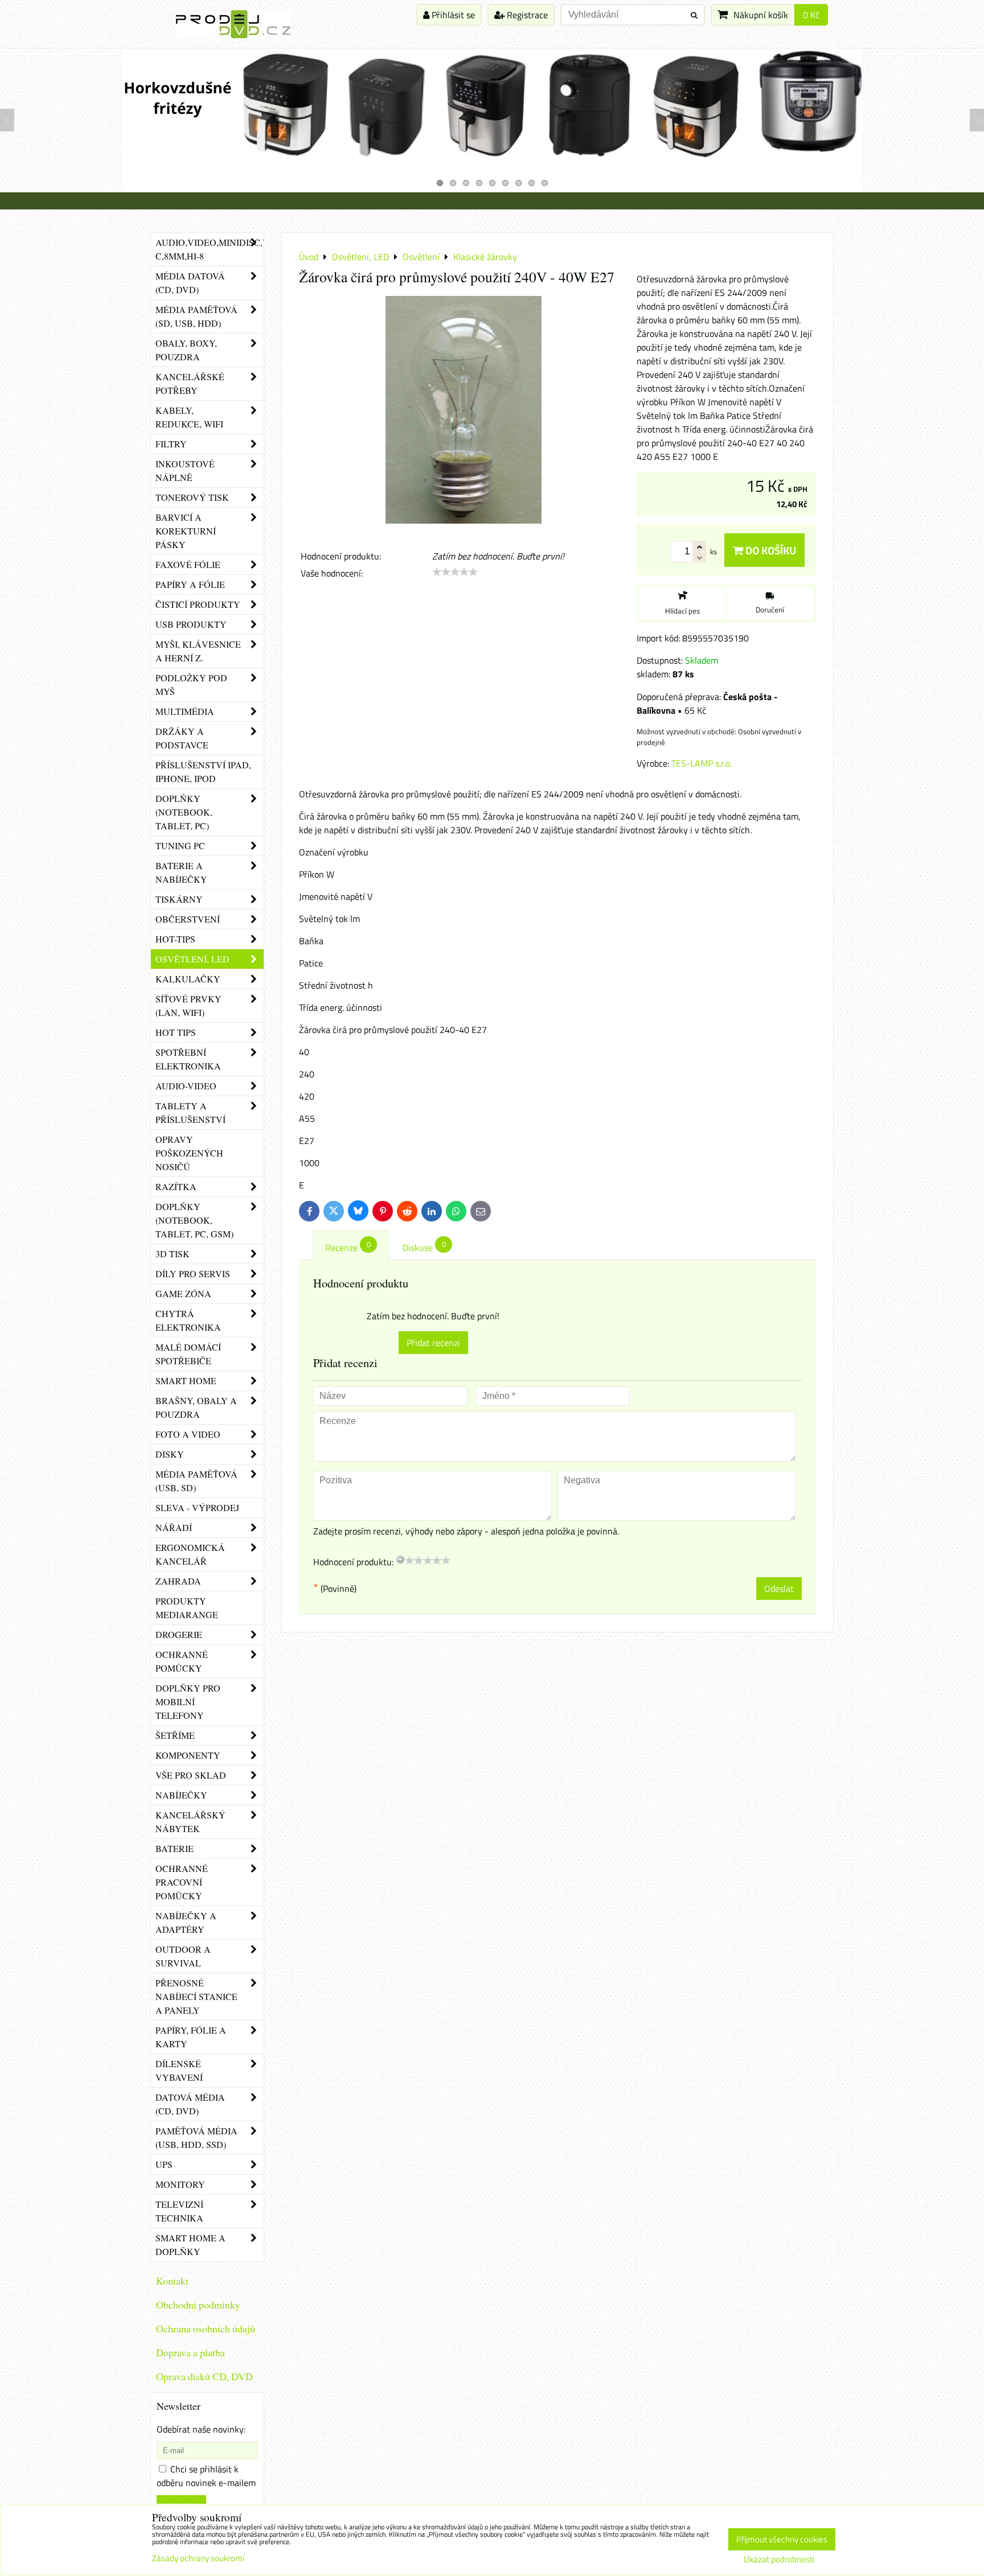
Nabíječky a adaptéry (186, 1922)
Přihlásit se (452, 15)
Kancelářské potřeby (190, 383)
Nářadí (174, 1527)
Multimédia (185, 711)
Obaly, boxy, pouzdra (186, 350)
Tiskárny (179, 899)
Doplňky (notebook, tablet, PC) (184, 812)
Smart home (186, 1380)
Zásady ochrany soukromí (198, 2558)
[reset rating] (400, 1559)
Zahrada (178, 1581)
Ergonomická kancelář (190, 1554)
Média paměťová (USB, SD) (196, 1481)
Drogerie (179, 1634)
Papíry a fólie (190, 584)
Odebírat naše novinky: (201, 2429)
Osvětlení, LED (192, 959)
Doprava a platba (190, 2352)
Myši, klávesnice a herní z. (198, 651)
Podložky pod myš (191, 684)
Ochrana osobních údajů (206, 2328)
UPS (164, 2164)
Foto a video (188, 1434)
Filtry (171, 444)
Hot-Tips (175, 939)
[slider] (455, 572)
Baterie (175, 1848)
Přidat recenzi (433, 1343)
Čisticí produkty (198, 604)
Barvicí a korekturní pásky (186, 531)
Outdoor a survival (183, 1956)
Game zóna (183, 1293)
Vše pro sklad (191, 1775)
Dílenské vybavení (179, 2070)
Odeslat (779, 1589)
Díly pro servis (193, 1273)
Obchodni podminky (198, 2305)
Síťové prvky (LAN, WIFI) (188, 1005)
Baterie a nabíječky (181, 872)
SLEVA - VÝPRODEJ (197, 1507)
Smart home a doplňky (190, 2244)
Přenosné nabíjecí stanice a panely (196, 1996)
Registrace (526, 15)
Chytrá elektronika (188, 1320)
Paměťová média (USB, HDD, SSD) (196, 2137)
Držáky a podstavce (182, 738)
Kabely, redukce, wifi (189, 417)
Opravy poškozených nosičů (189, 1153)
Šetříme (175, 1735)
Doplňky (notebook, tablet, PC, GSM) (194, 1220)
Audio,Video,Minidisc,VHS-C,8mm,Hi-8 (210, 249)
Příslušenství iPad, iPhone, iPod (203, 771)
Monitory (180, 2184)
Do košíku (770, 550)
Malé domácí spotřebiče (188, 1354)
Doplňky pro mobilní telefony (188, 1701)
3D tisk (173, 1254)
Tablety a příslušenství (190, 1112)
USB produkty (191, 624)
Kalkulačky (188, 979)
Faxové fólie (188, 564)
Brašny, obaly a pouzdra (196, 1407)
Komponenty (188, 1755)
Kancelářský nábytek (190, 1822)
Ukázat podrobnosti (779, 2560)
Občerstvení (188, 919)
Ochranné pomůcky (182, 1661)
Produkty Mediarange (187, 1608)
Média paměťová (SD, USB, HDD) (196, 316)
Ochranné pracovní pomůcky (182, 1882)
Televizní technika (179, 2211)
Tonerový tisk (192, 497)
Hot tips (176, 1032)
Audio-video (186, 1086)
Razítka (176, 1186)
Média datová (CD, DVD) (190, 283)
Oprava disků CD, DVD (204, 2376)
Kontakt (172, 2281)
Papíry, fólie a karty (191, 2037)
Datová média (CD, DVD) (190, 2104)
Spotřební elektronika (188, 1059)
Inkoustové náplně (185, 470)
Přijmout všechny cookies (782, 2539)
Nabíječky (181, 1795)
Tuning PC (180, 845)
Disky (170, 1454)
